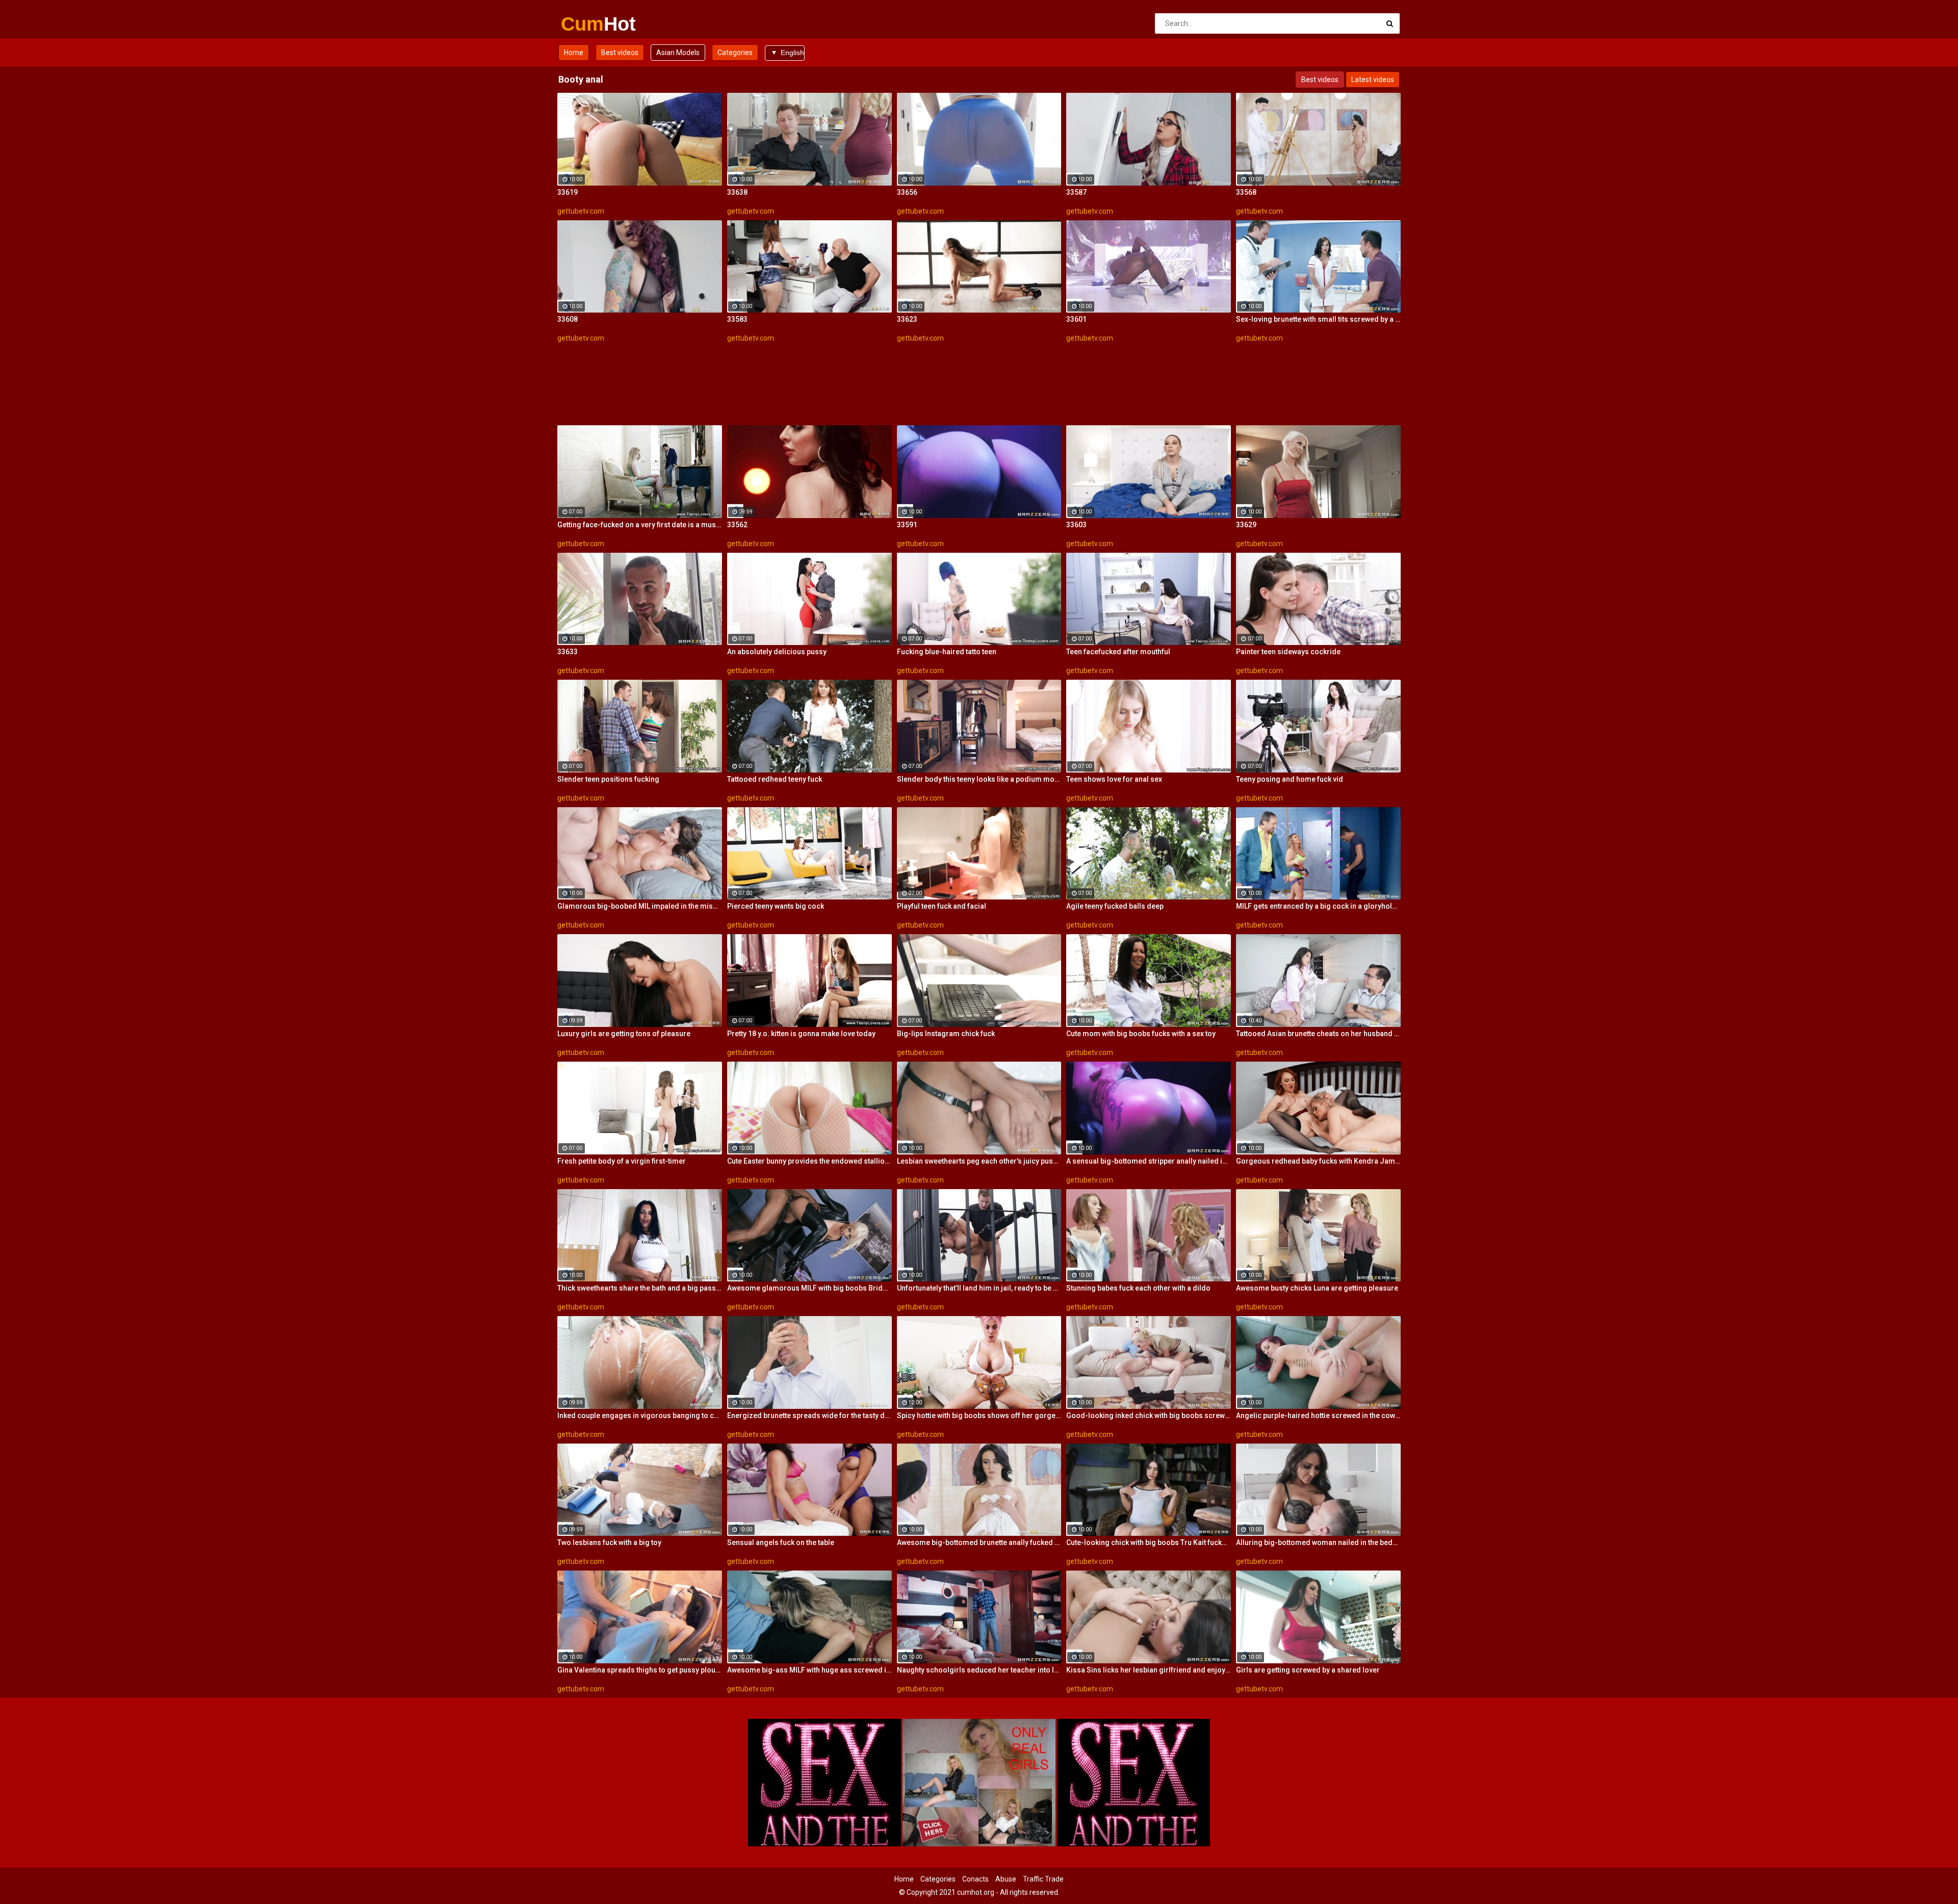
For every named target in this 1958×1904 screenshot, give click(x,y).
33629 (1246, 525)
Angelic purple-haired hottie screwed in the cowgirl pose (1318, 1416)
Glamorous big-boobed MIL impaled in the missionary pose (640, 906)
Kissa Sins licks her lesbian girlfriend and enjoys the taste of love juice (1149, 1670)
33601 (1076, 319)
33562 (737, 525)
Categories (735, 53)
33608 (568, 319)
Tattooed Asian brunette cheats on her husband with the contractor (1318, 1034)
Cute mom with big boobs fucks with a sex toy (1141, 1034)
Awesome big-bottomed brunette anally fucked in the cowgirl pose (979, 1542)
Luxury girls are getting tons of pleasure (624, 1034)
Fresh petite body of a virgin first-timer (622, 1161)
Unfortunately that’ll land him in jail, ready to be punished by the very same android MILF (979, 1288)
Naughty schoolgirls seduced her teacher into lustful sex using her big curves (979, 1670)
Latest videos (1373, 80)
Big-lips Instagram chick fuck (946, 1034)
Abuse (1006, 1879)
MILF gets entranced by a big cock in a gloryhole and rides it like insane (1318, 906)
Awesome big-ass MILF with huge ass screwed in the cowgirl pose (809, 1670)
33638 (737, 192)
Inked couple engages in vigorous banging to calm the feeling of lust (640, 1416)
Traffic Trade (1043, 1879)
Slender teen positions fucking (608, 779)
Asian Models (678, 53)
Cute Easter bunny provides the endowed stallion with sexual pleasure (809, 1161)
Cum (588, 24)
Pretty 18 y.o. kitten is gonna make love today (801, 1034)
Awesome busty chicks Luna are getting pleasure (1317, 1288)
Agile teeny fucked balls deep (1115, 906)
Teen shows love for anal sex (1114, 779)
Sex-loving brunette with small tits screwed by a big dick (1318, 319)
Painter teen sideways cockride (1288, 652)
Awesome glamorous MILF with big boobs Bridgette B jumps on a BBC (809, 1288)
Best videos (620, 53)
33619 (568, 192)
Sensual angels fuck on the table (781, 1542)
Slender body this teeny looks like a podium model (979, 779)
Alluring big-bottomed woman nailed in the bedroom (1318, 1542)
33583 (737, 319)
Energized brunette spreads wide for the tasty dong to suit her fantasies (809, 1416)
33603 (1076, 525)
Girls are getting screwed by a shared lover (1308, 1670)
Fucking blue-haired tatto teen (947, 652)
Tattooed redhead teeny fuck (775, 779)
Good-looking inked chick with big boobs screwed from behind (1149, 1416)
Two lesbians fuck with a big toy (609, 1542)
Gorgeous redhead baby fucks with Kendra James (1318, 1161)
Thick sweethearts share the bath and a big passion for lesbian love (640, 1288)
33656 (907, 192)
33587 (1076, 192)
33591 (907, 525)
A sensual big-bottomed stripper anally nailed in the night (1149, 1161)
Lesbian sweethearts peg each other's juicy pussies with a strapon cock (979, 1161)
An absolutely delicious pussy (777, 652)
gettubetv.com (581, 211)
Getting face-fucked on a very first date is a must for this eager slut (640, 525)
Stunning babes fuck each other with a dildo (1138, 1288)
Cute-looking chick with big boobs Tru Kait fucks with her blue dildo (1149, 1542)
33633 (568, 652)
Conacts (975, 1879)
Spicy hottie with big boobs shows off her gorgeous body (979, 1416)
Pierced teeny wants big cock (776, 906)
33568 (1246, 192)
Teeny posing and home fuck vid (1290, 779)
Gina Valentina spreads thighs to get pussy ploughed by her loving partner (640, 1670)
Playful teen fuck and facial (942, 906)
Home (574, 53)
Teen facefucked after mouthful (1118, 652)
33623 (907, 319)
